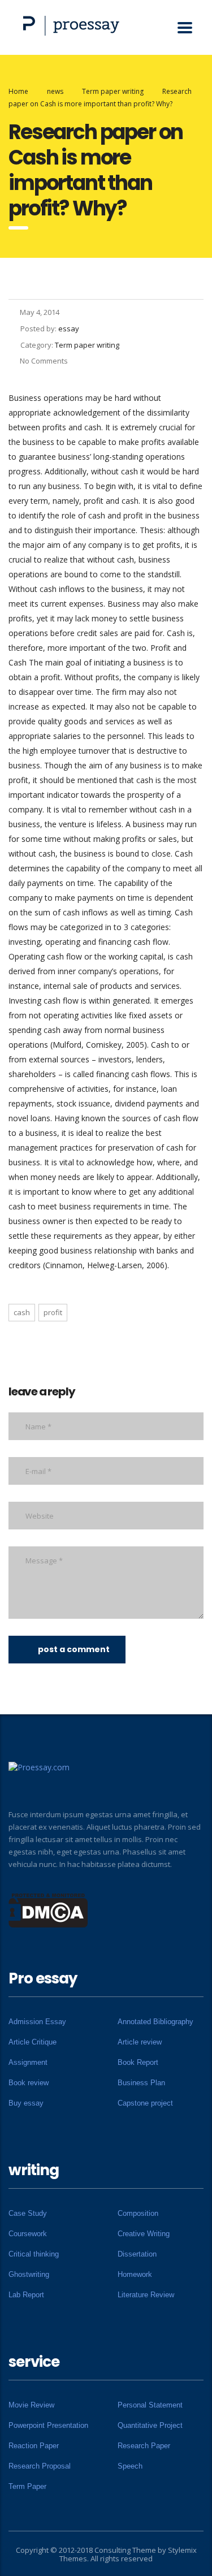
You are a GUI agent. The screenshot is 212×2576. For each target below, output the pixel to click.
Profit (53, 1312)
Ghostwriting (29, 2274)
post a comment (74, 1649)
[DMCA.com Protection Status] (48, 1909)
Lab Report (26, 2295)
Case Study (28, 2213)
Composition (138, 2213)
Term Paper (27, 2486)
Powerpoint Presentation (48, 2425)
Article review (140, 2042)
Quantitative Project (150, 2425)
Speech (130, 2466)
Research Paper (144, 2446)
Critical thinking (34, 2254)
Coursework (28, 2234)
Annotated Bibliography (155, 2022)
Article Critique (33, 2042)
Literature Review (146, 2295)
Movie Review (31, 2405)
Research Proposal (40, 2466)
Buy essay (26, 2103)
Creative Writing (144, 2234)
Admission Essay (37, 2022)
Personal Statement (150, 2405)
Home (18, 91)
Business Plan (141, 2083)
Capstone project (145, 2103)
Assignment (28, 2062)
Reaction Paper (34, 2446)
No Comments (44, 361)
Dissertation (137, 2254)
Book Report (138, 2062)
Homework (135, 2274)
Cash (22, 1312)
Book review (29, 2083)
